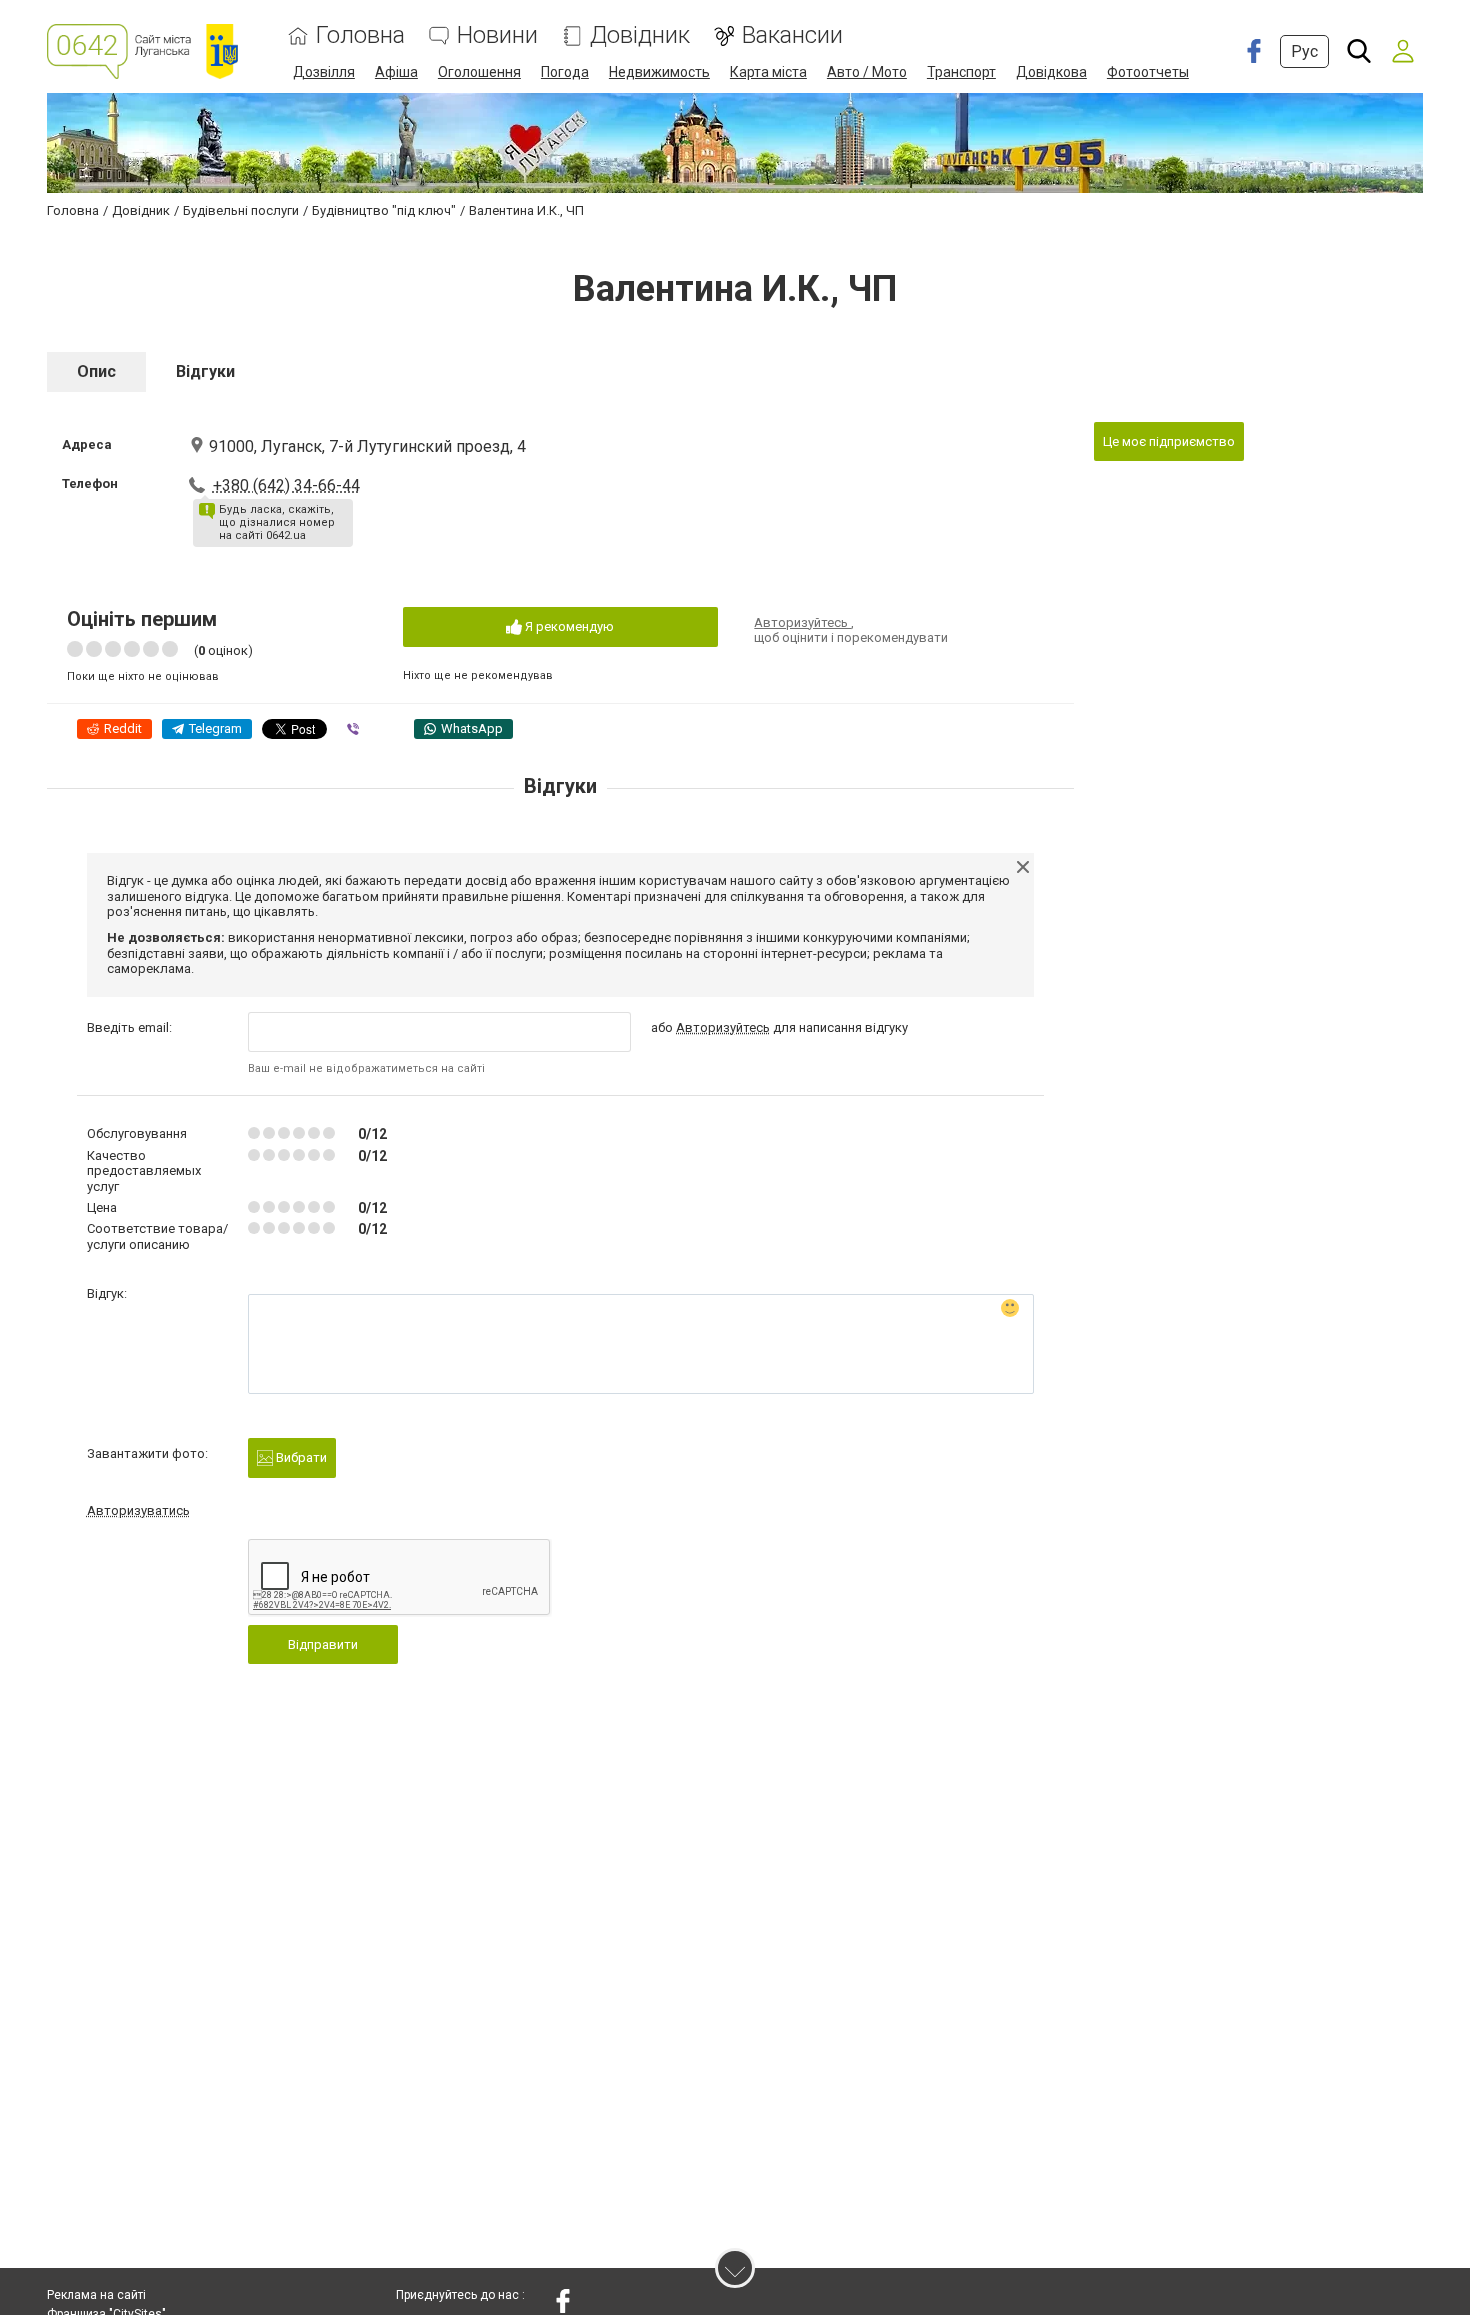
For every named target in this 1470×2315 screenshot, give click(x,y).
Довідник (640, 35)
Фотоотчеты (1148, 72)
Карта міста (768, 72)
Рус (1304, 51)
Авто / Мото (867, 72)
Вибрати (300, 1457)
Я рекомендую (568, 626)
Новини (497, 35)
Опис (96, 371)
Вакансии (792, 35)
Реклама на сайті (96, 2295)
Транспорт (961, 72)
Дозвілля (324, 72)
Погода (565, 72)
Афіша (396, 72)
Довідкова (1051, 72)
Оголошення (479, 72)
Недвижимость (659, 72)
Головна (360, 35)
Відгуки (205, 371)
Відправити (323, 1644)
